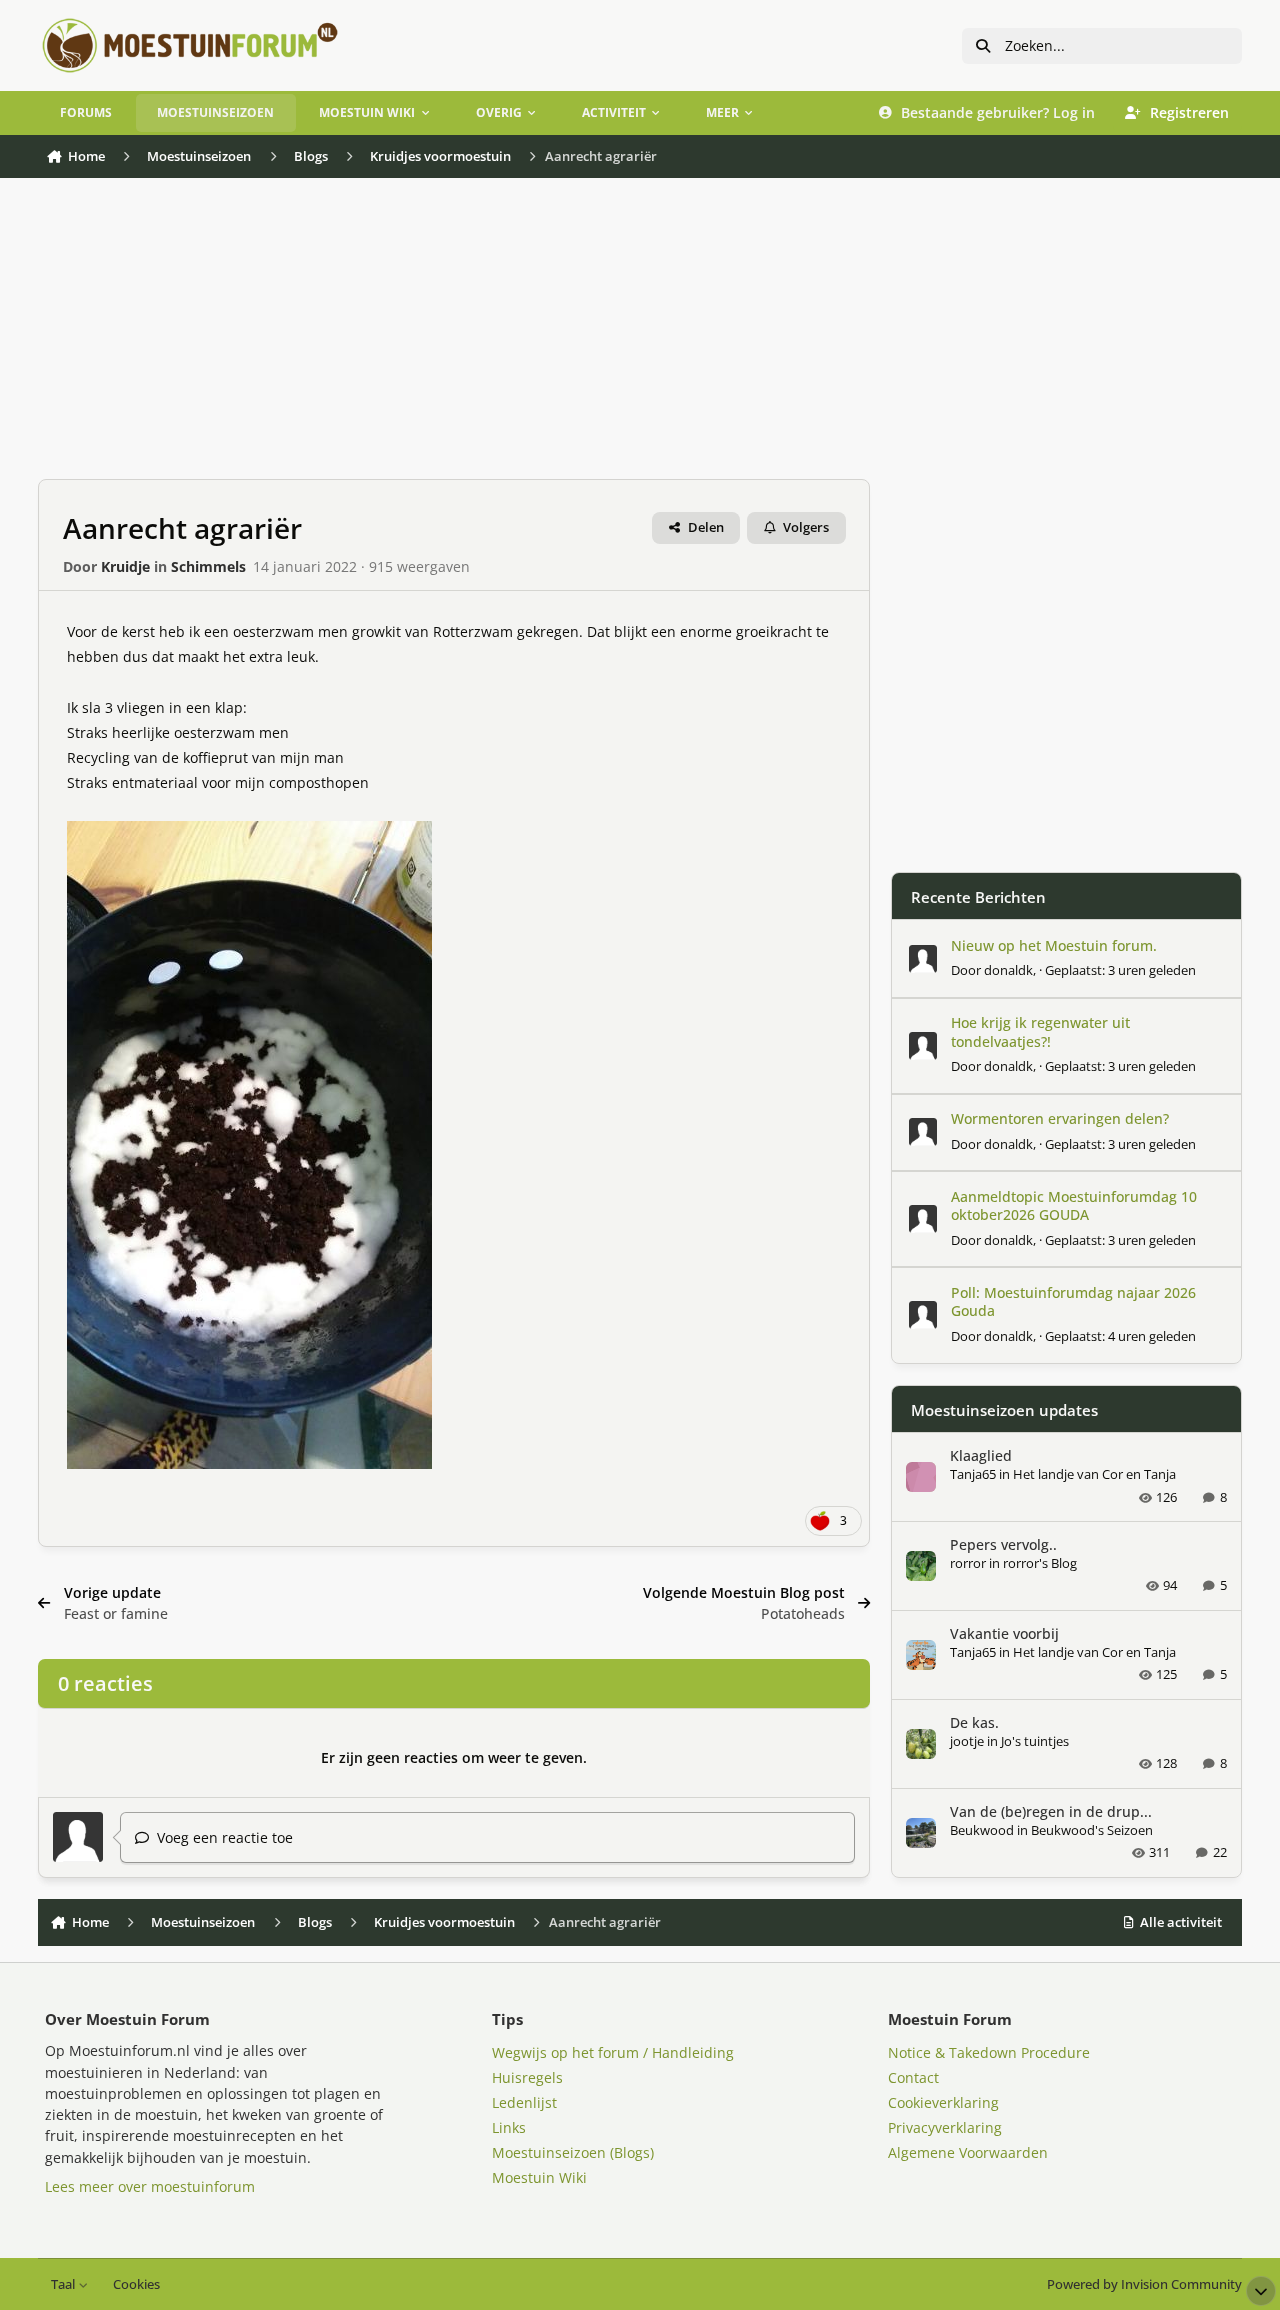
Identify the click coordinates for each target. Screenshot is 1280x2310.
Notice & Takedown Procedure (989, 2052)
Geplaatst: (1120, 970)
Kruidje (125, 566)
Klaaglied (981, 1455)
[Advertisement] (454, 339)
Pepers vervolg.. (1003, 1544)
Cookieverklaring (943, 2102)
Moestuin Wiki (539, 2177)
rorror (968, 1563)
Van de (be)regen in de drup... (1051, 1811)
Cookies (136, 2284)
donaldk (1008, 970)
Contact (913, 2077)
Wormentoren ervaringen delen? (1060, 1118)
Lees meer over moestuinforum (150, 2186)
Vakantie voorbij (1004, 1633)
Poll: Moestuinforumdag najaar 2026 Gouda (1073, 1301)
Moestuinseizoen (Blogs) (573, 2152)
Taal (64, 2284)
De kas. (974, 1722)
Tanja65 (973, 1474)
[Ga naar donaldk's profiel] (923, 959)
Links (509, 2127)
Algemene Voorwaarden (968, 2152)
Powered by (1144, 2284)
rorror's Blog (1040, 1563)
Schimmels (208, 566)
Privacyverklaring (945, 2127)
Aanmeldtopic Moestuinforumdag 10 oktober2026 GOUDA (1074, 1205)
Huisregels (527, 2077)
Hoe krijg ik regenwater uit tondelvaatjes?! (1040, 1031)
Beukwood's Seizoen (1092, 1830)
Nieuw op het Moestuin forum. (1054, 945)
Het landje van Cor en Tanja (1094, 1474)
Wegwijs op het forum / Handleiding (613, 2052)
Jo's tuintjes (1035, 1741)
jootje (967, 1741)
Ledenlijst (524, 2102)
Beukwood (982, 1830)
